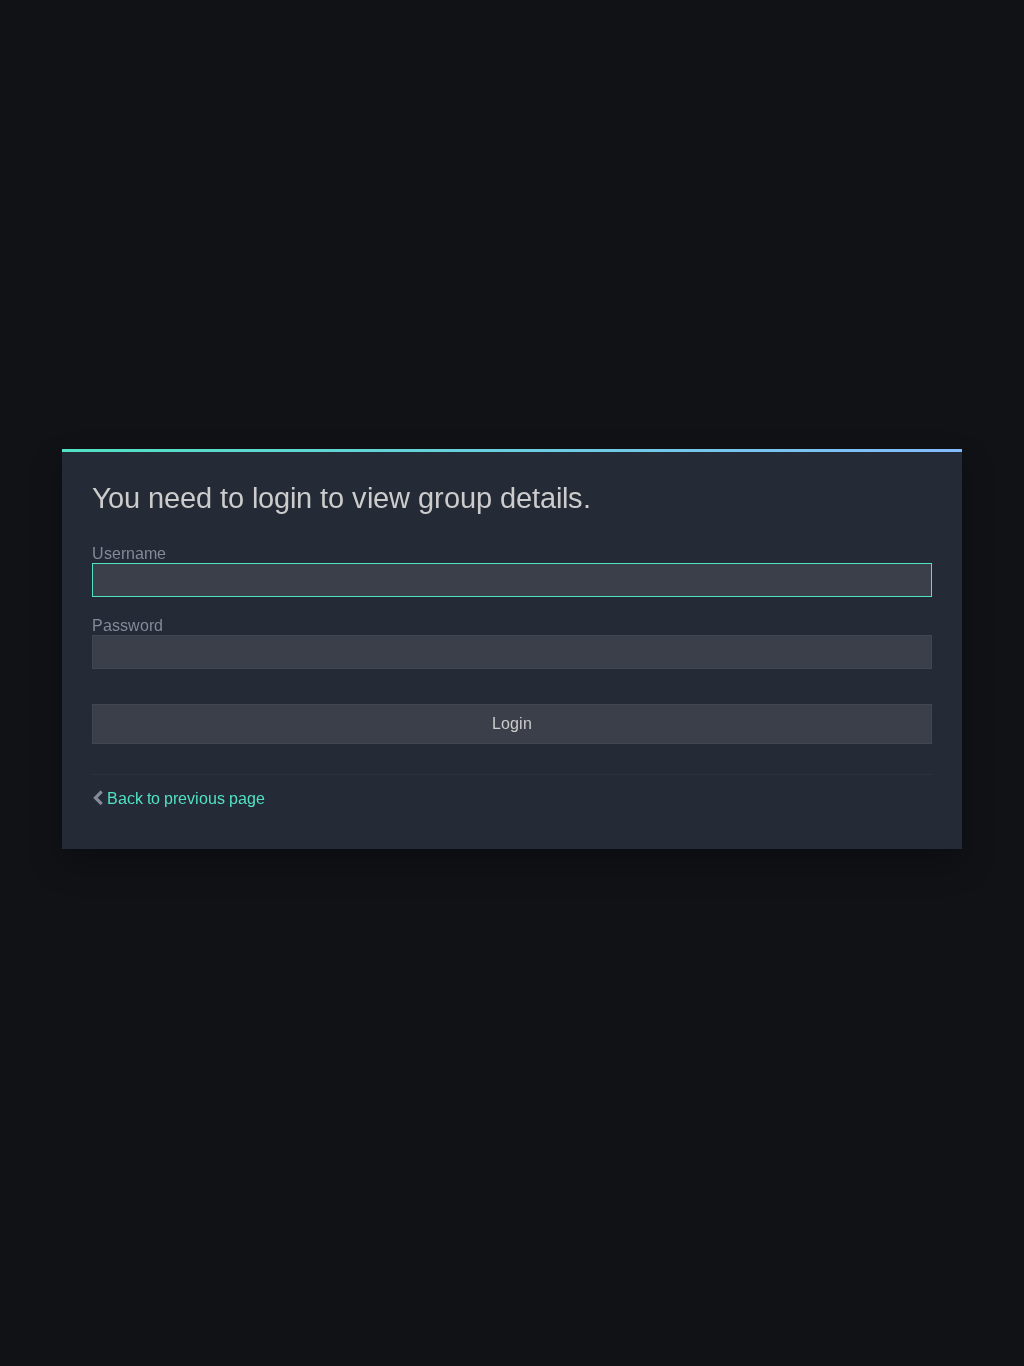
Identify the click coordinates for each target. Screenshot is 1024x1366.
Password (127, 625)
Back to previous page (186, 798)
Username (129, 553)
